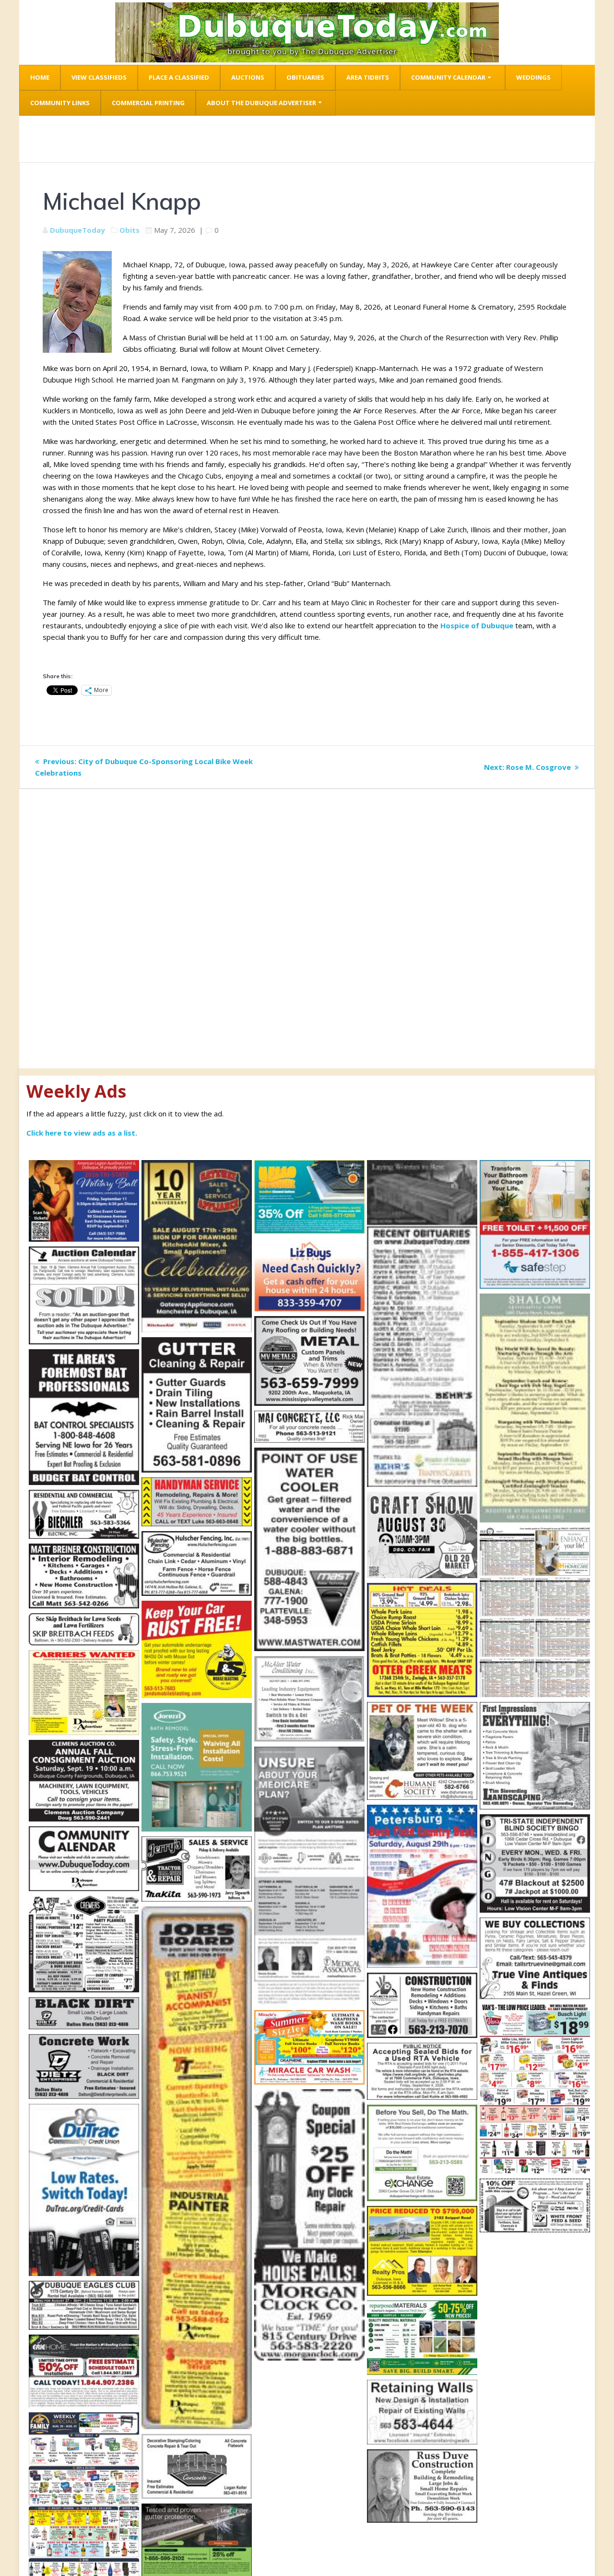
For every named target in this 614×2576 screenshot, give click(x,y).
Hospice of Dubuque (477, 625)
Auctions (248, 77)
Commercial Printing (148, 103)
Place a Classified (179, 77)
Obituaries (305, 77)
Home (40, 77)
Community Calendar (448, 77)
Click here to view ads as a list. (82, 1133)
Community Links (60, 103)
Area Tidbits (368, 77)
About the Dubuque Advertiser (261, 103)
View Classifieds (99, 77)
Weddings (533, 77)
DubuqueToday (77, 230)
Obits (130, 230)
